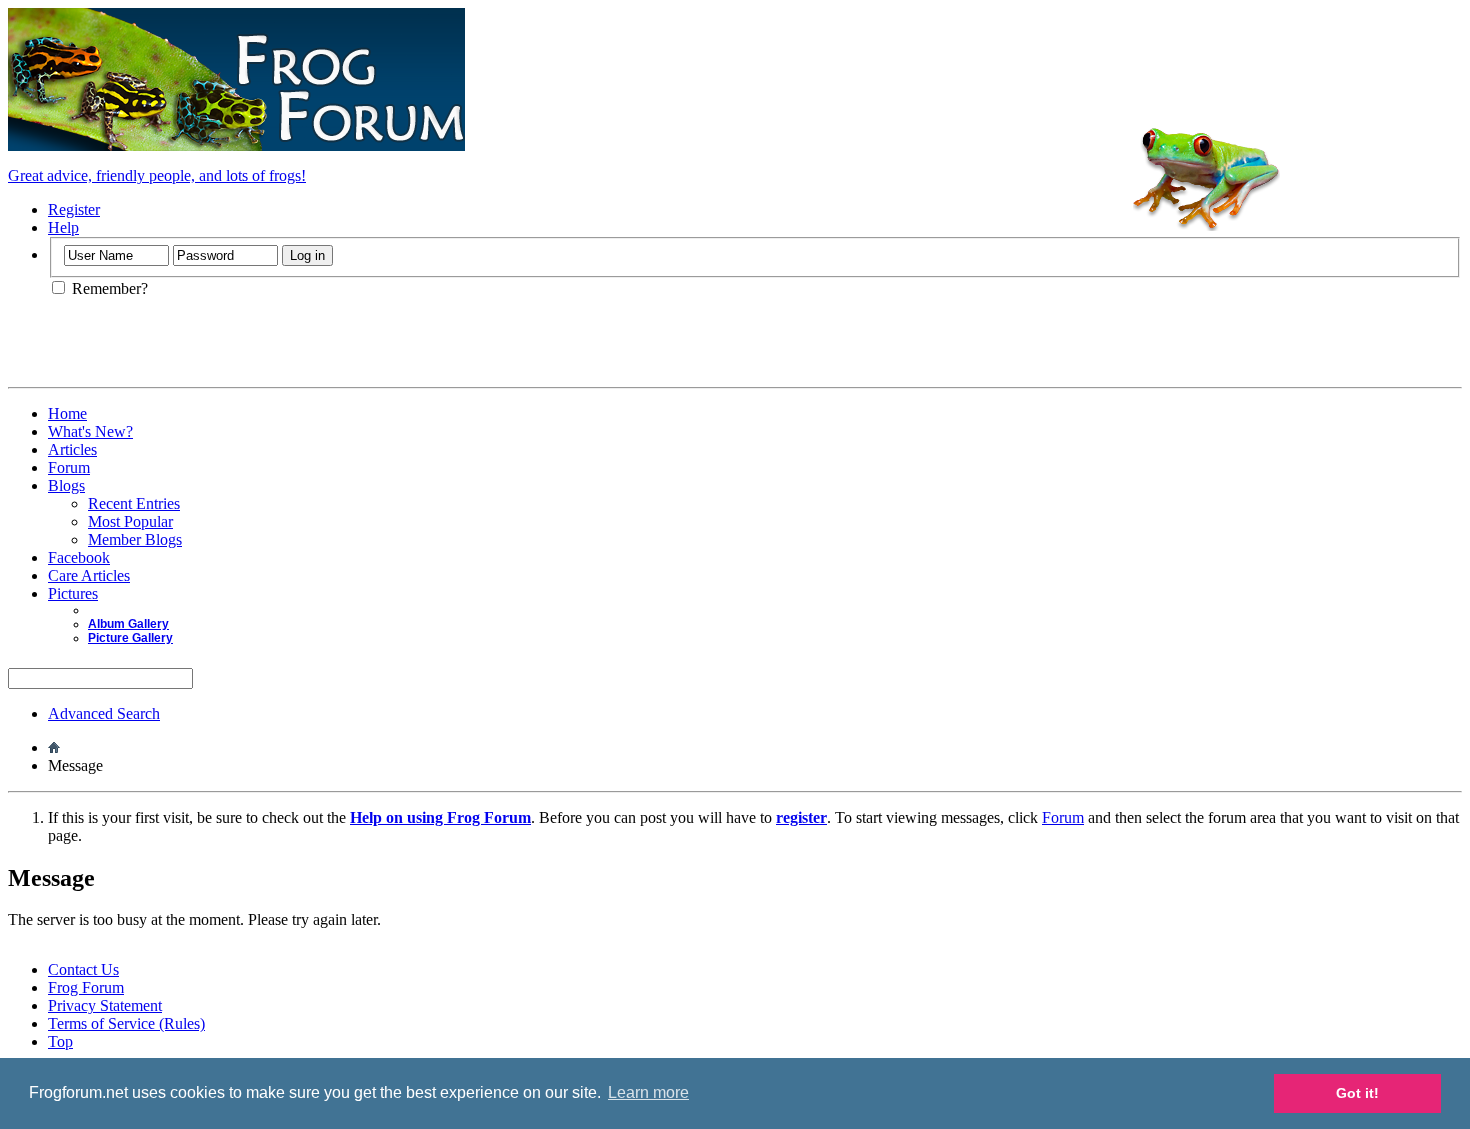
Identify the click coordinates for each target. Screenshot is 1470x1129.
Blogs (66, 485)
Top (60, 1041)
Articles (72, 449)
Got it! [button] (1357, 1093)
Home (67, 413)
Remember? (108, 288)
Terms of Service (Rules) (126, 1023)
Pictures (73, 593)
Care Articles (89, 575)
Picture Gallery (130, 638)
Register (74, 209)
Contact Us (83, 969)
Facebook (79, 557)
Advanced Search (104, 713)
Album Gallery (128, 624)
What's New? (90, 431)
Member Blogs (135, 539)
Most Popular (130, 521)
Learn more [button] (648, 1092)
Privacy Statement (105, 1005)
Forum (69, 467)
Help (63, 227)
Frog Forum (86, 987)
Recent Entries (134, 503)
